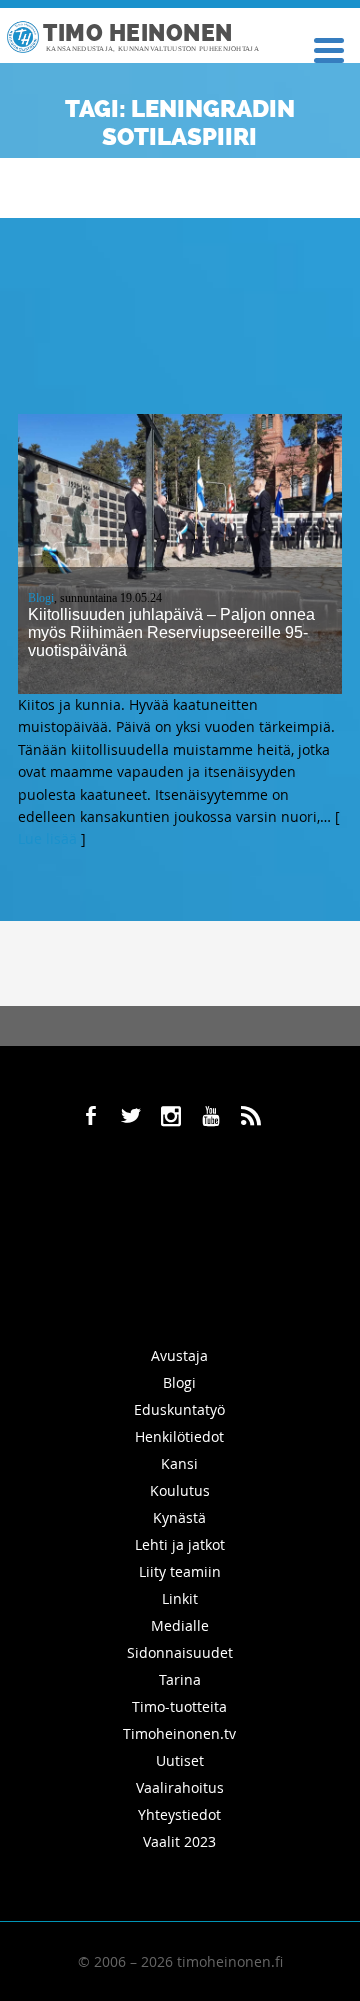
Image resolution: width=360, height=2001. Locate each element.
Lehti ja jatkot (180, 1544)
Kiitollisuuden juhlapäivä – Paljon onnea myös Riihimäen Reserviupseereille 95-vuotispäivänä (171, 632)
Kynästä (179, 1517)
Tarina (180, 1679)
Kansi (179, 1463)
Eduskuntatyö (179, 1409)
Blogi (41, 598)
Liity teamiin (180, 1571)
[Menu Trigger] (328, 48)
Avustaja (179, 1355)
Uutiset (180, 1760)
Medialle (180, 1625)
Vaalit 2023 (179, 1841)
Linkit (180, 1598)
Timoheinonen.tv (179, 1733)
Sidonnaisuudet (180, 1652)
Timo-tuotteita (179, 1706)
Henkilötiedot (179, 1436)
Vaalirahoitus (180, 1787)
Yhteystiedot (179, 1814)
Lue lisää (47, 838)
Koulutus (180, 1490)
